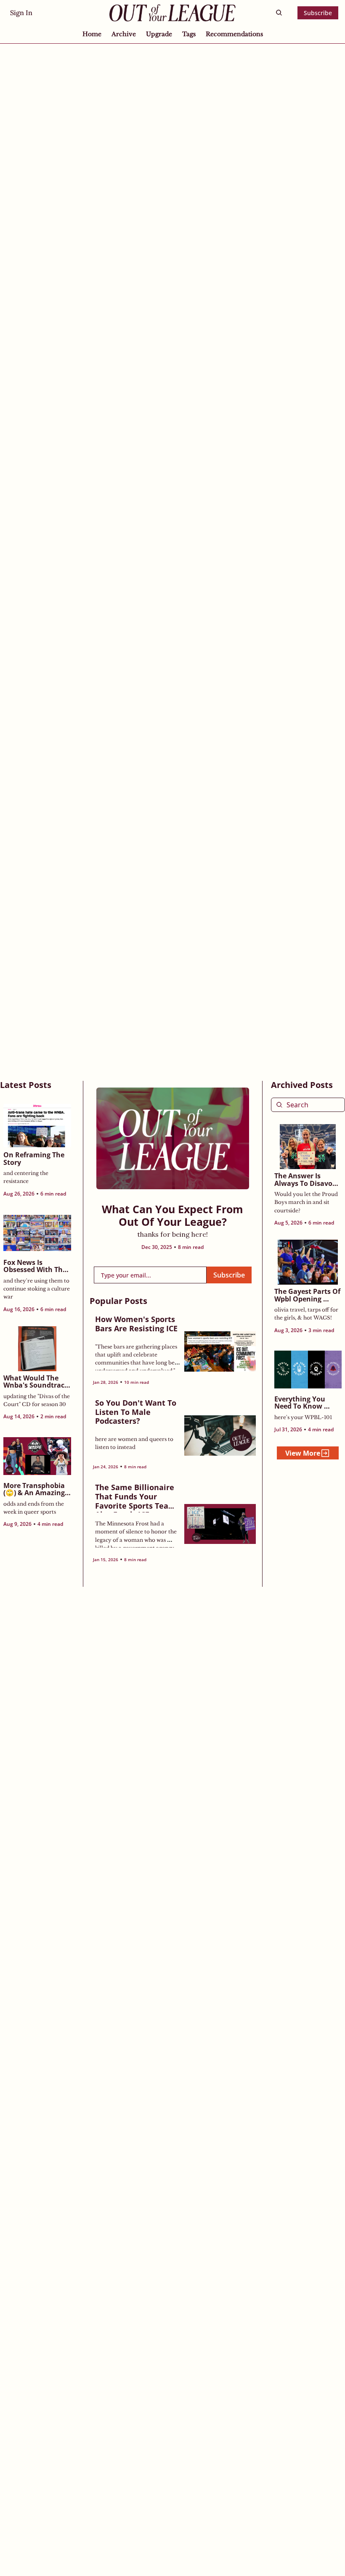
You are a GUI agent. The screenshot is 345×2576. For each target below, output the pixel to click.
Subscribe (229, 1275)
